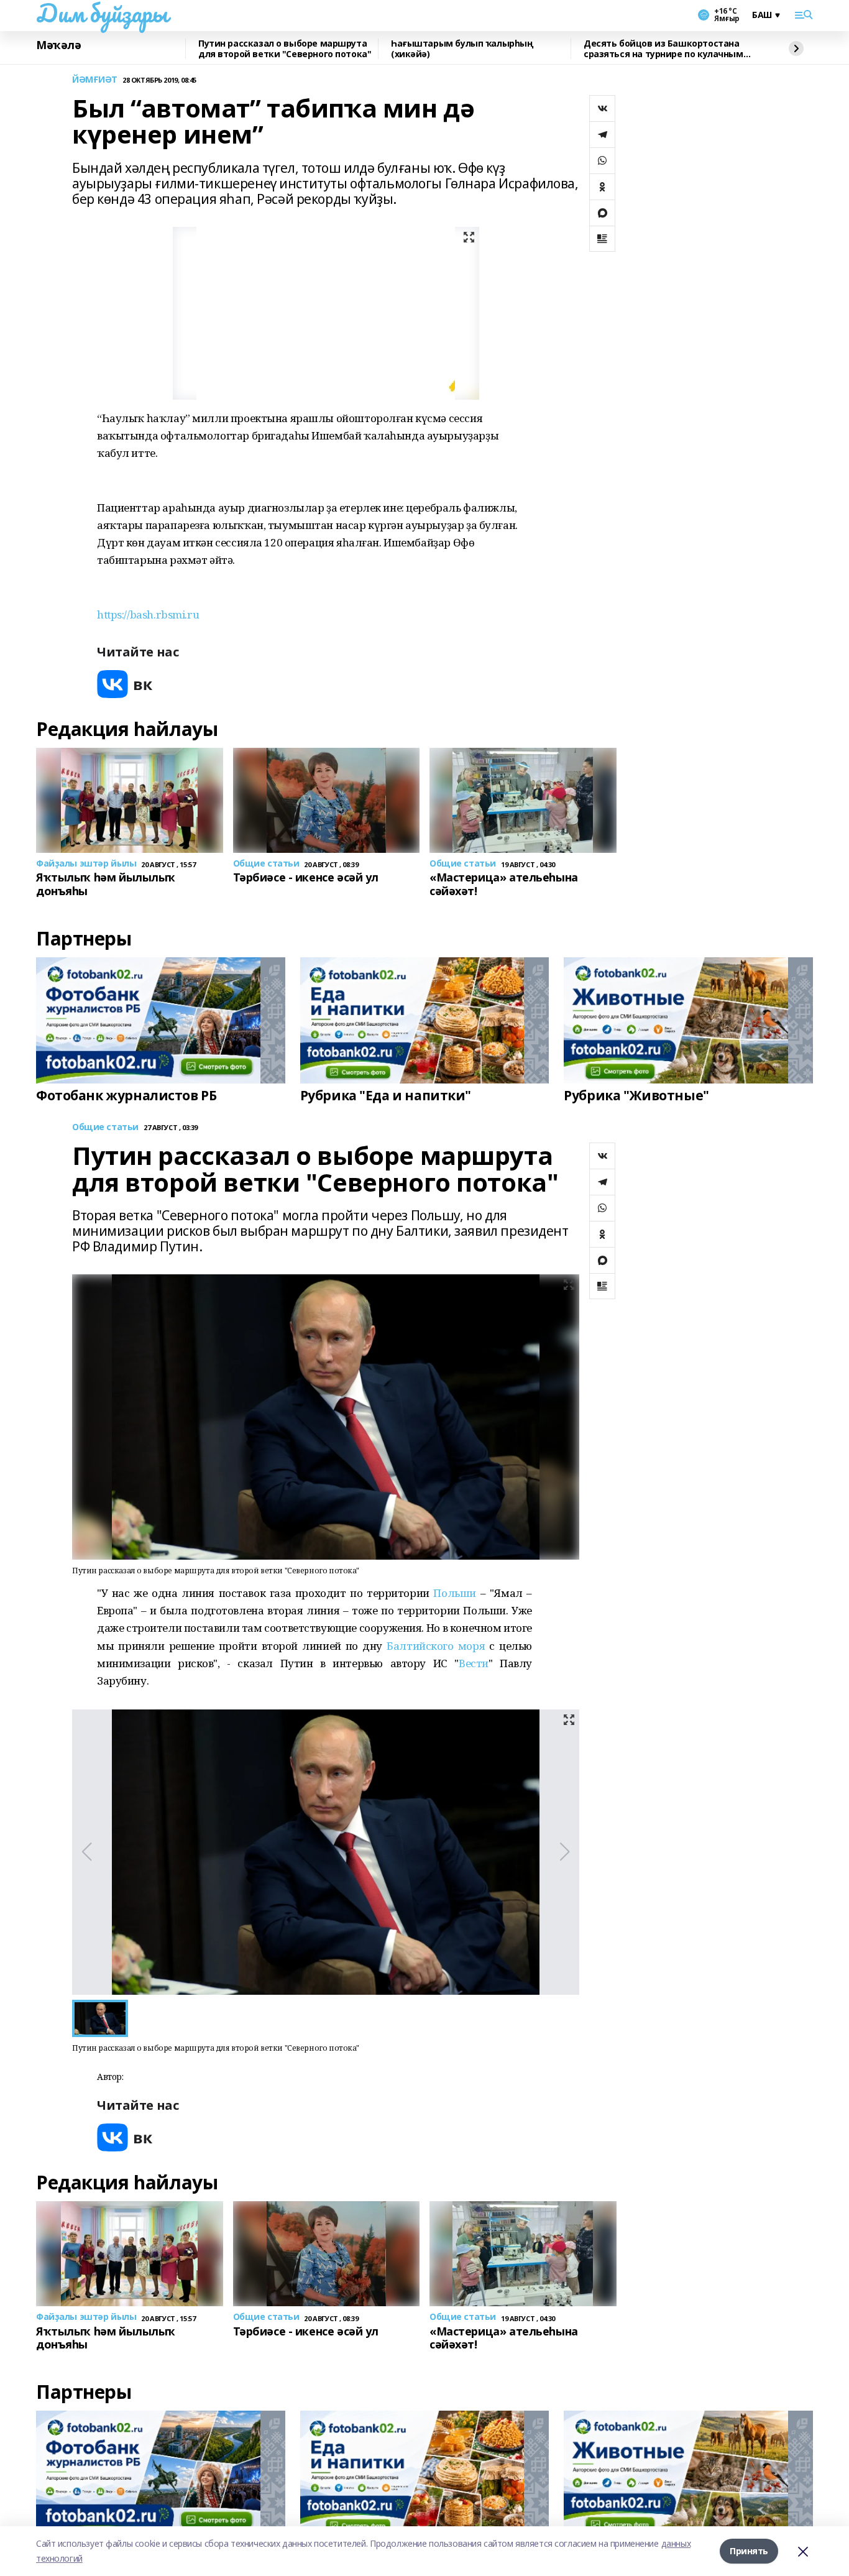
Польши (454, 1593)
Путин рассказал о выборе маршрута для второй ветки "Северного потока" (285, 49)
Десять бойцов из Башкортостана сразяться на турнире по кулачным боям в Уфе (663, 49)
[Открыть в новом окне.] (125, 684)
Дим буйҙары (102, 13)
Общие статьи (105, 1127)
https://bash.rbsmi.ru (148, 614)
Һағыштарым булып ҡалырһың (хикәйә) (462, 49)
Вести (474, 1663)
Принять (749, 2551)
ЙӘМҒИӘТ (95, 80)
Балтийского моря (436, 1646)
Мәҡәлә (58, 45)
